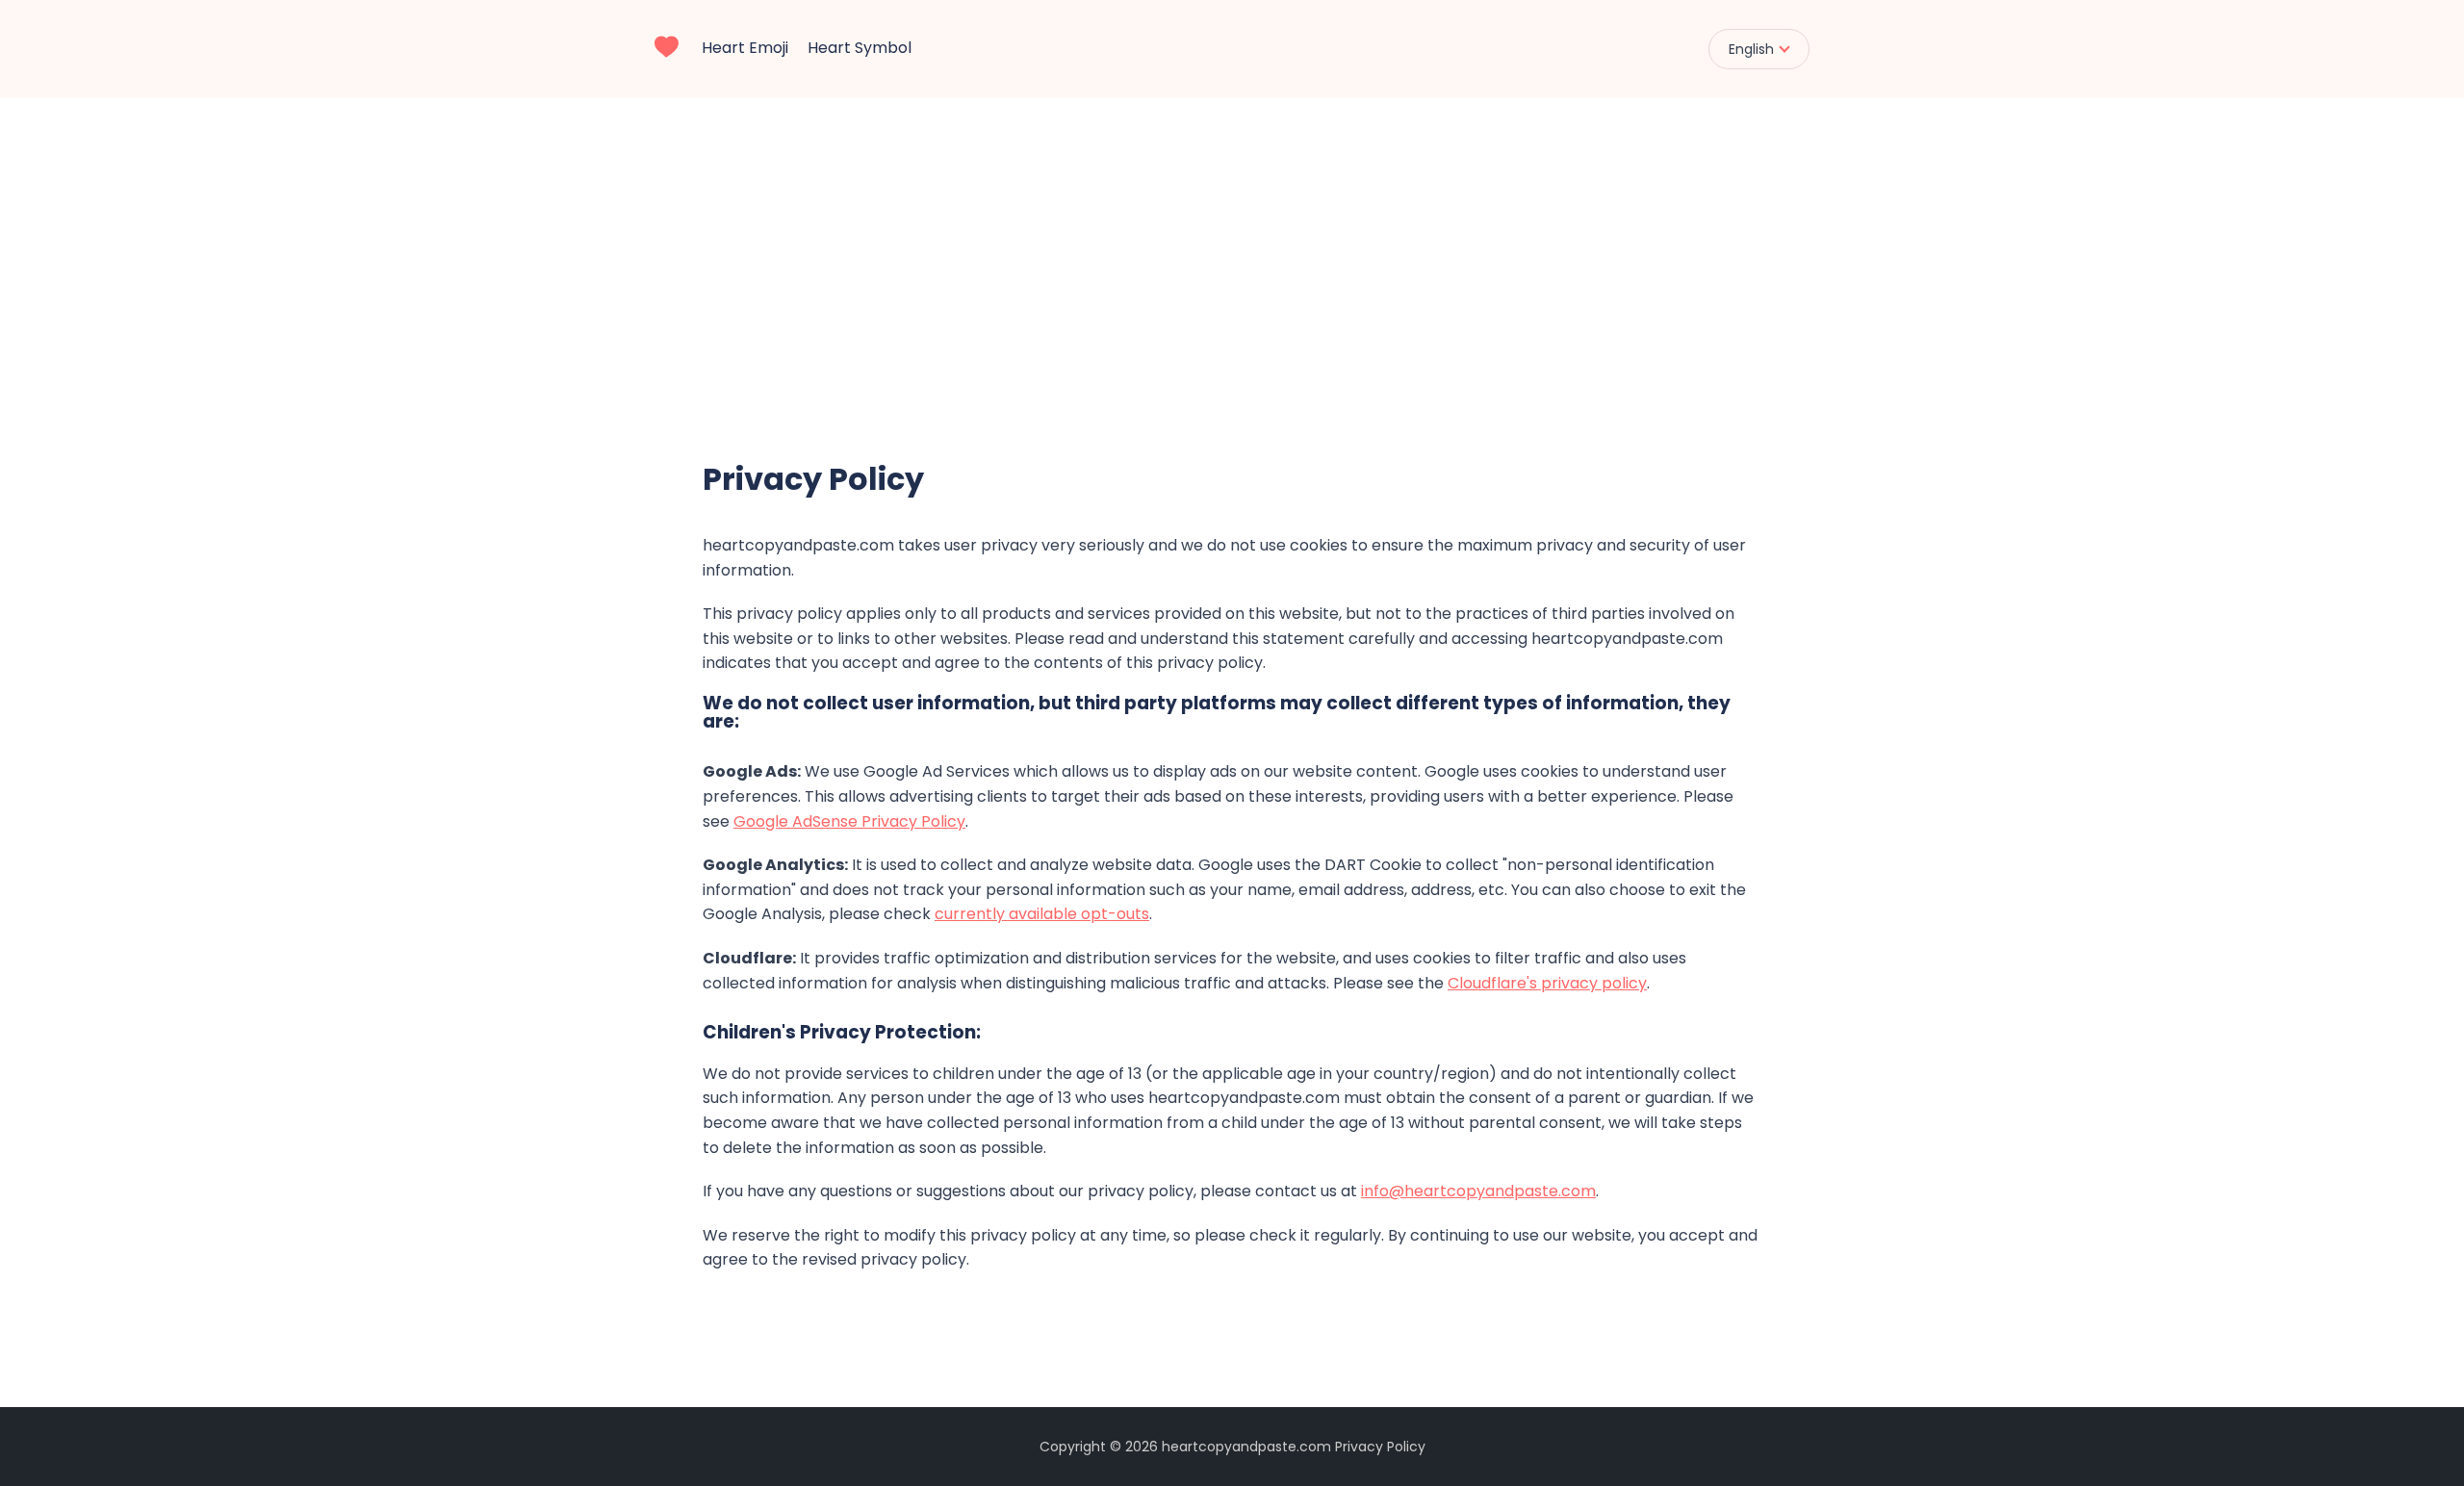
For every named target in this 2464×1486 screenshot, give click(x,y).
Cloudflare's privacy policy (1547, 983)
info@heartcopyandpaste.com (1478, 1191)
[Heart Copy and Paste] (667, 44)
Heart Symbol (860, 48)
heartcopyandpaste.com (1246, 1447)
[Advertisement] (1232, 243)
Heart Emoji (745, 48)
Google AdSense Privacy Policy (849, 821)
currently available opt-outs (1042, 914)
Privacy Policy (1380, 1447)
